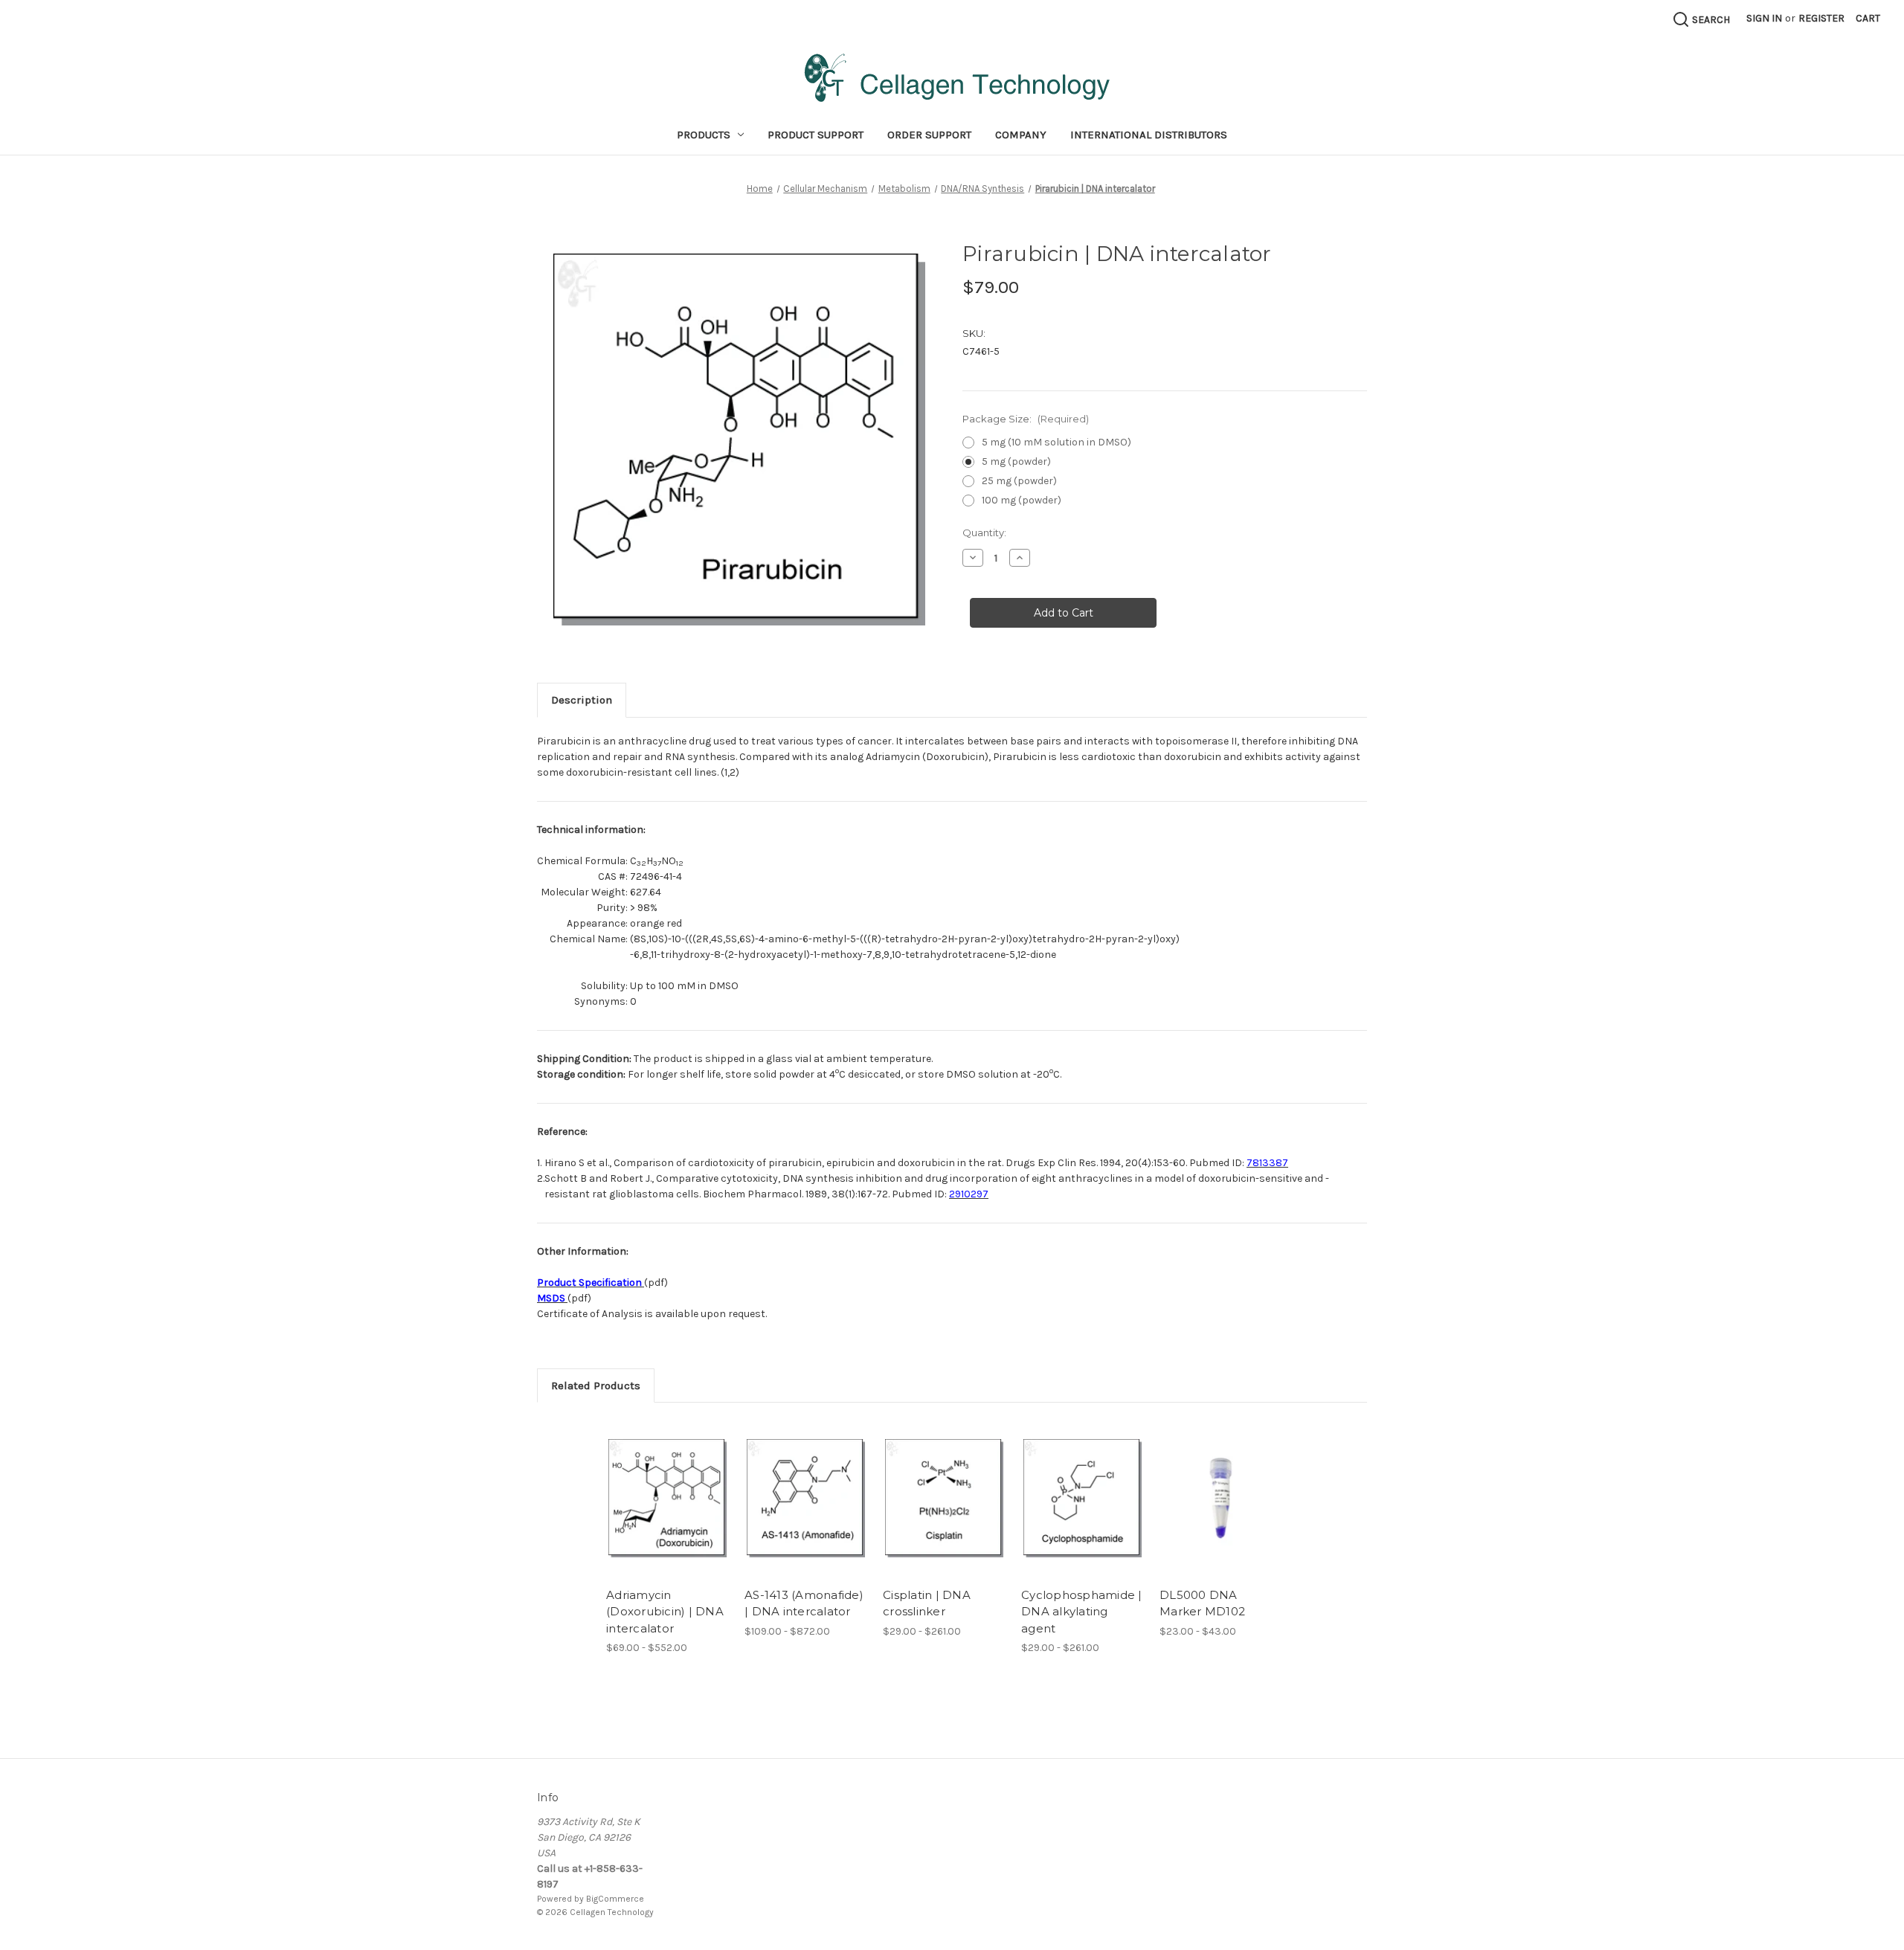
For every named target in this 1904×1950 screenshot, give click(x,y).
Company (1021, 135)
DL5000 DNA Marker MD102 (1202, 1603)
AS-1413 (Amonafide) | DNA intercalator (804, 1603)
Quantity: (984, 532)
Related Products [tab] (596, 1386)
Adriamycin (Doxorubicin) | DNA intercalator (665, 1612)
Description (582, 700)
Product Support (816, 135)
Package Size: (1026, 419)
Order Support (929, 135)
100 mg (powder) (1022, 500)
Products (704, 135)
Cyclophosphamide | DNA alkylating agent (1082, 1612)
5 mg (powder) (1016, 461)
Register (1821, 18)
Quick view (655, 1485)
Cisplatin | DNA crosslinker (927, 1603)
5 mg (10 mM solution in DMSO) (1056, 442)
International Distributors (1149, 135)
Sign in (1764, 18)
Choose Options (668, 1511)
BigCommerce (615, 1899)
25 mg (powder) (1019, 481)
